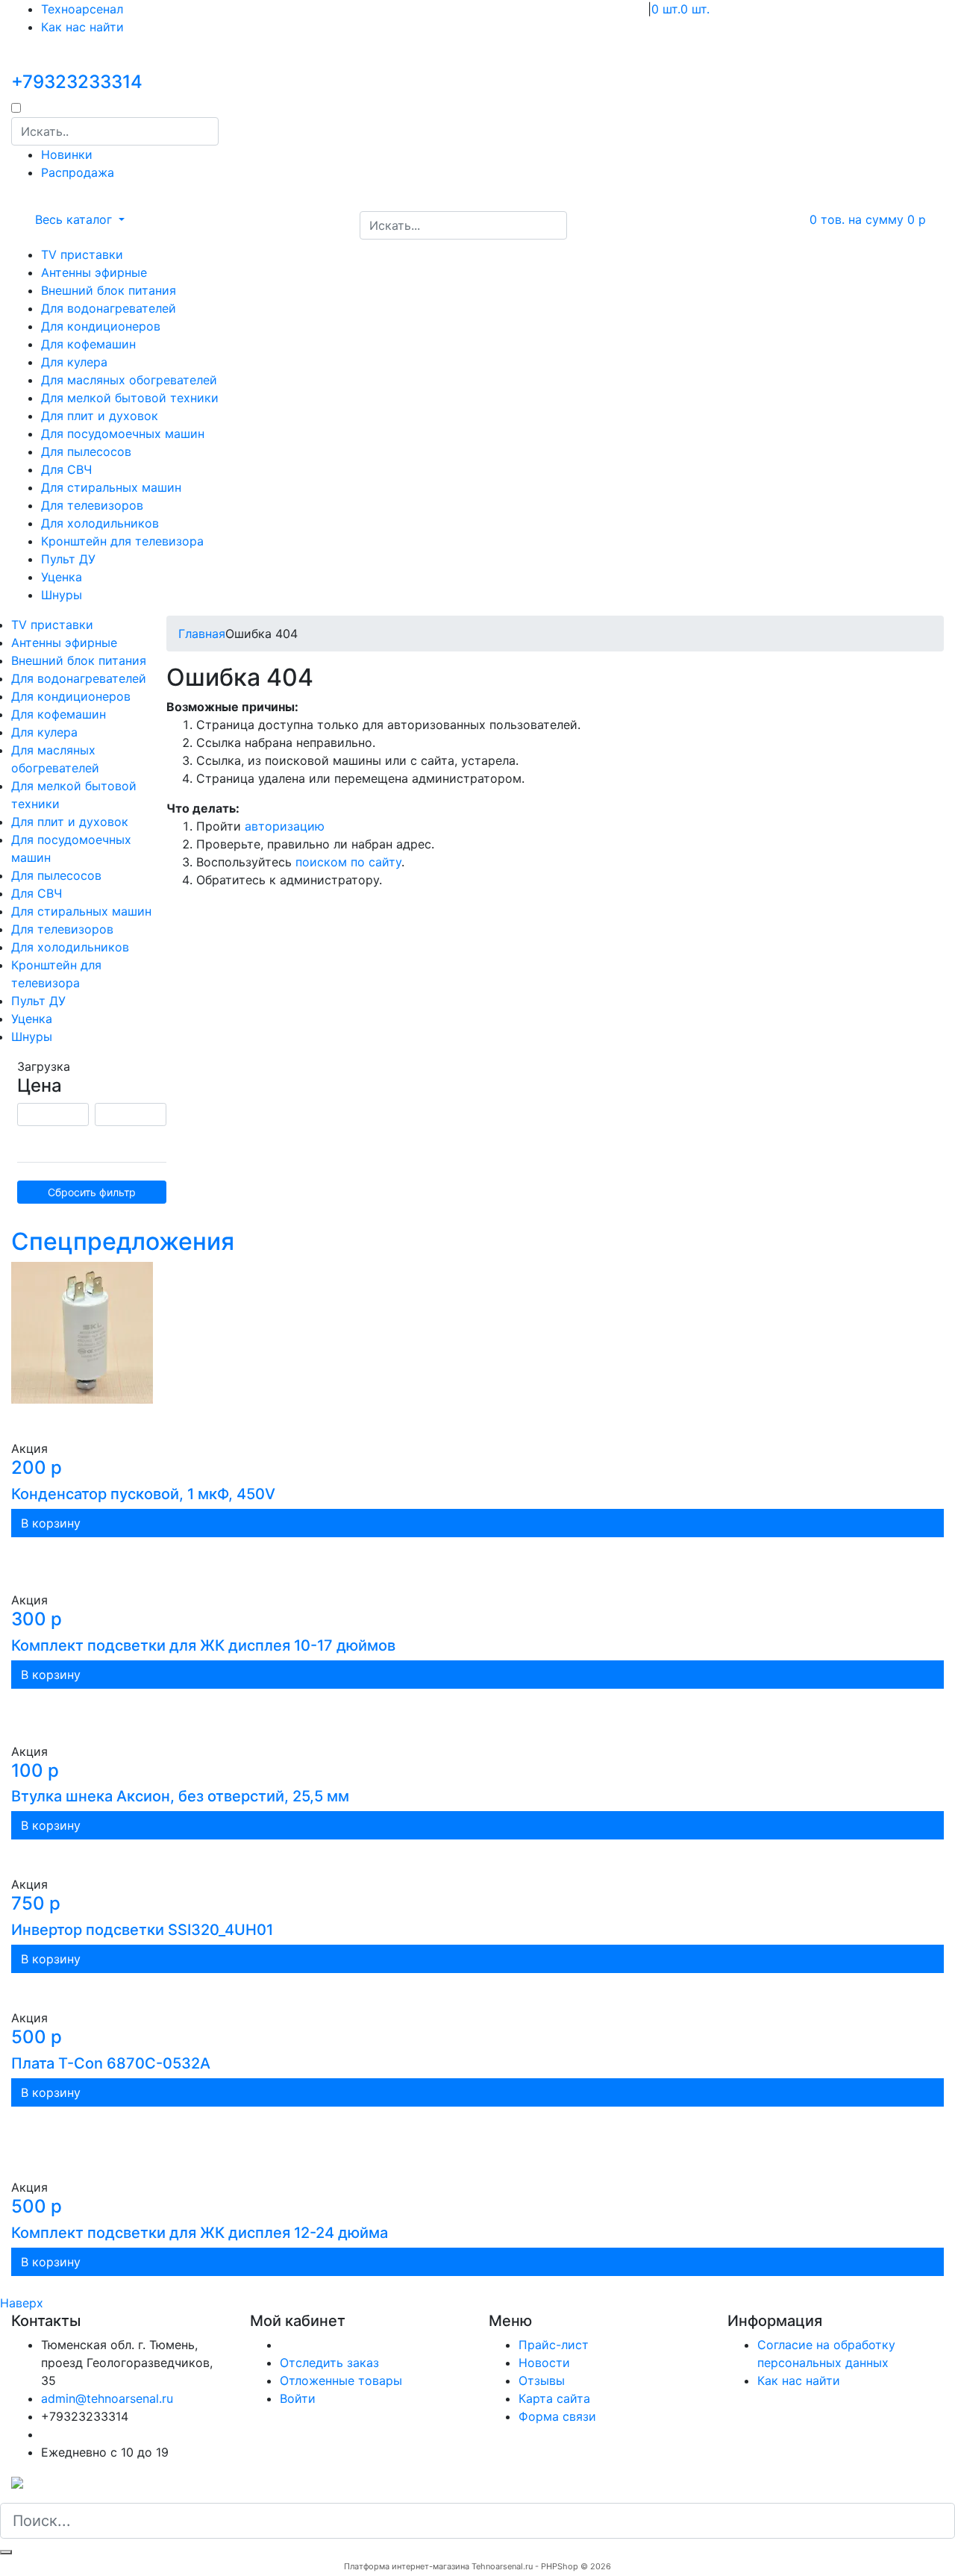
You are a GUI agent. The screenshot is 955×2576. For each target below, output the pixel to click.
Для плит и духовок (100, 416)
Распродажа (78, 172)
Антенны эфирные (94, 272)
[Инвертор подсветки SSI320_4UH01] (477, 1857)
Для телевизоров (92, 505)
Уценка (62, 577)
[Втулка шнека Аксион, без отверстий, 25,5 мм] (477, 1716)
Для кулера (74, 362)
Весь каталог (75, 219)
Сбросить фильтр (92, 1192)
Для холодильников (100, 523)
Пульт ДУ (68, 559)
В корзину (51, 1523)
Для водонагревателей (109, 308)
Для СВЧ (66, 469)
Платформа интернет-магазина (407, 2566)
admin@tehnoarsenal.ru (107, 2398)
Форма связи (557, 2416)
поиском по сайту (348, 862)
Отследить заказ (329, 2363)
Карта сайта (554, 2398)
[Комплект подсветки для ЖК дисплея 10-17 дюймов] (477, 1564)
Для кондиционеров (101, 326)
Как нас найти (82, 27)
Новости (544, 2363)
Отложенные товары (341, 2380)
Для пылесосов (86, 451)
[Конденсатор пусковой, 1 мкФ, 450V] (477, 1351)
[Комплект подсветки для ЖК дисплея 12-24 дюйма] (477, 2142)
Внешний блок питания (109, 290)
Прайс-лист (554, 2345)
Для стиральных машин (111, 487)
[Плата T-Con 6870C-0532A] (477, 1991)
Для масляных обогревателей (129, 380)
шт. (666, 9)
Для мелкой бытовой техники (130, 398)
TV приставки (82, 254)
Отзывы (542, 2380)
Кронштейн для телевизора (122, 541)
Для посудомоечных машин (123, 434)
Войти (298, 2398)
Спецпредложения (123, 1241)
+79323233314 (77, 82)
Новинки (67, 154)
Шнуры (62, 595)
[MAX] (17, 2482)
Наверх (22, 2303)
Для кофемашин (88, 344)
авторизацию (285, 826)
